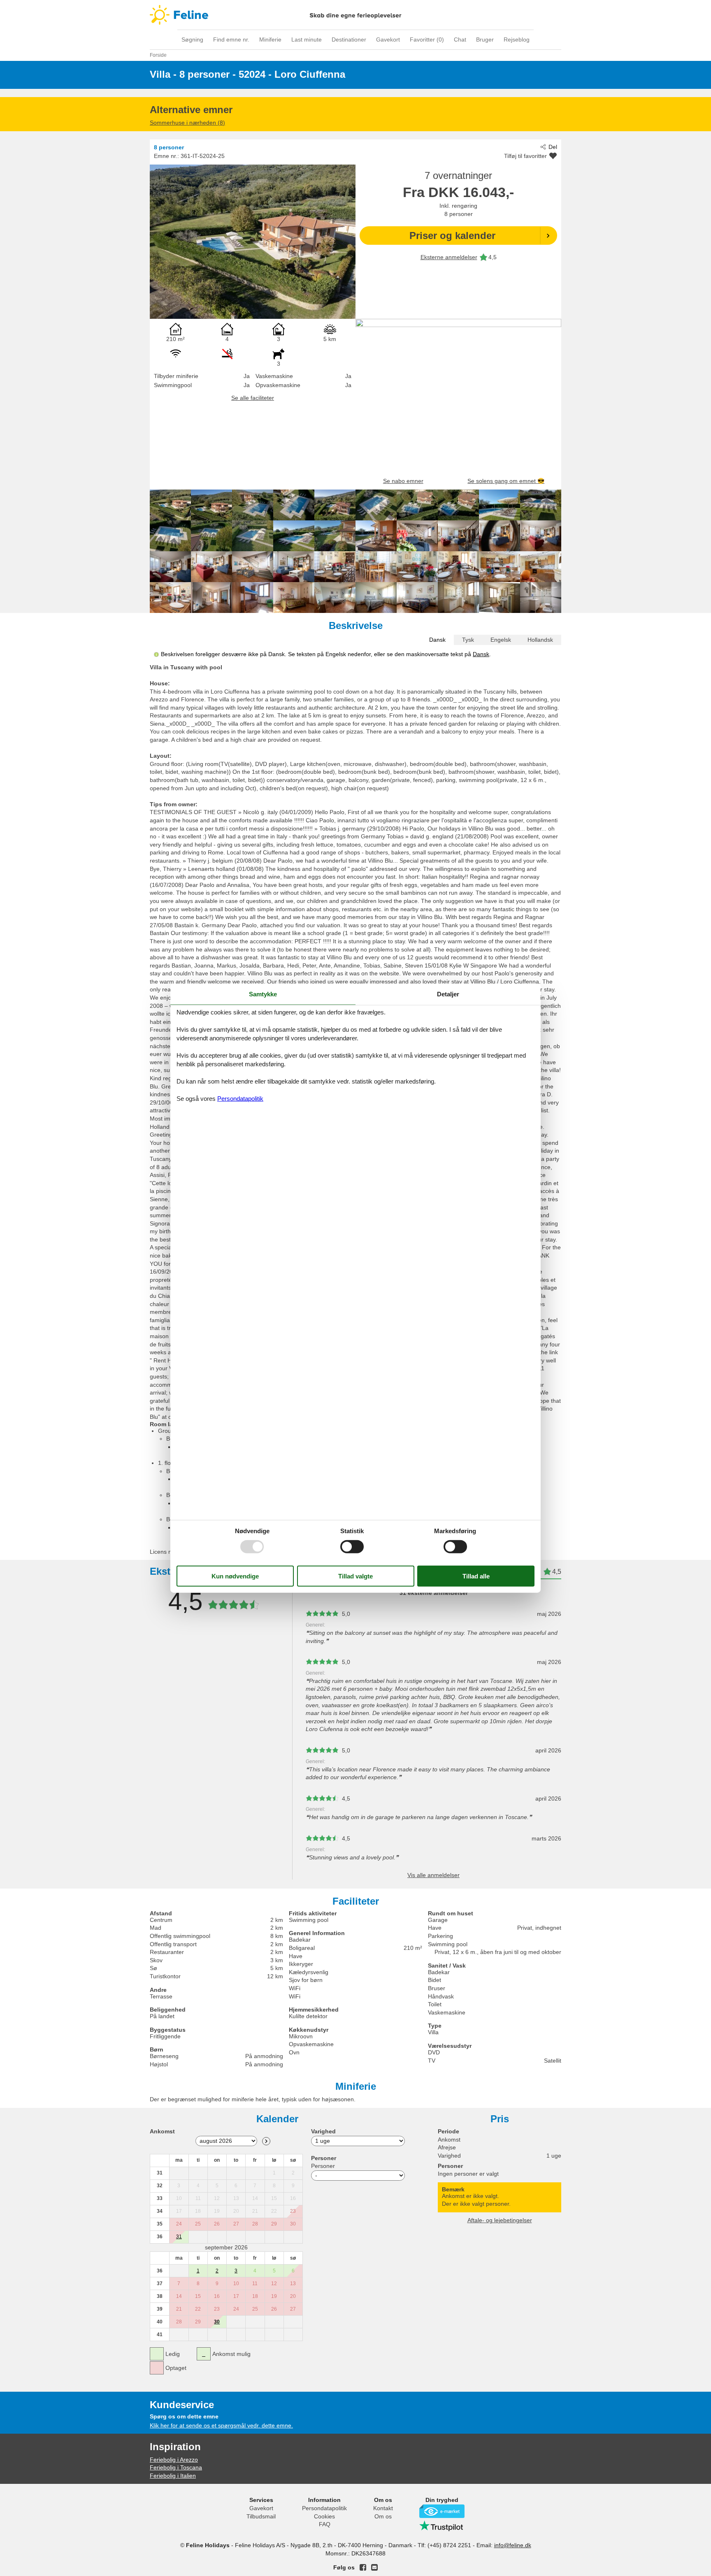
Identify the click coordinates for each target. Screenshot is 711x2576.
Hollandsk (540, 640)
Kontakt (383, 2508)
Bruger (485, 39)
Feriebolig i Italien (173, 2476)
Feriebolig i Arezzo (174, 2460)
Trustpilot (442, 2526)
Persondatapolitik (324, 2508)
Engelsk (501, 640)
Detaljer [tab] (448, 994)
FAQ (325, 2524)
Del (553, 147)
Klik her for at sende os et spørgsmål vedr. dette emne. (221, 2425)
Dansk (437, 640)
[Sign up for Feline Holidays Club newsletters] (374, 2567)
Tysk (468, 640)
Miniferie (270, 39)
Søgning (192, 39)
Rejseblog (517, 39)
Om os (383, 2516)
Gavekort (388, 39)
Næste (266, 2141)
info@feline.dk (513, 2545)
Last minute (307, 39)
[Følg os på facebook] (363, 2567)
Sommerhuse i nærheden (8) (187, 123)
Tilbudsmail (261, 2516)
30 (217, 2322)
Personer (323, 2166)
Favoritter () (427, 39)
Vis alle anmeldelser (433, 1875)
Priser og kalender (452, 236)
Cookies (324, 2516)
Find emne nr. (231, 39)
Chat (460, 39)
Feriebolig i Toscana (176, 2467)
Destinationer (349, 39)
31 (179, 2237)
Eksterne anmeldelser (449, 257)
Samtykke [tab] (263, 994)
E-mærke (442, 2511)
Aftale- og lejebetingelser (500, 2220)
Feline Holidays (355, 15)
